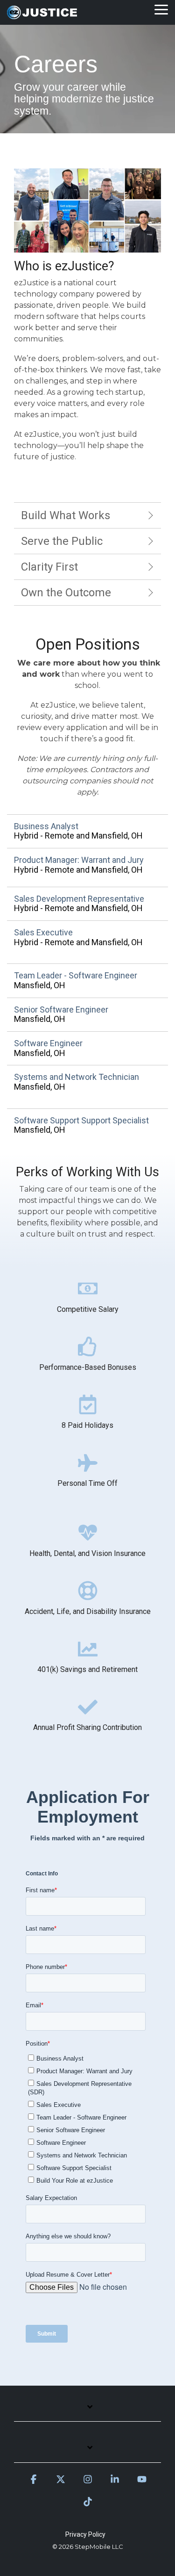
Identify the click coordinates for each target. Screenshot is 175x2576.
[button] (161, 9)
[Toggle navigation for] (87, 2412)
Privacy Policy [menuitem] (85, 2534)
